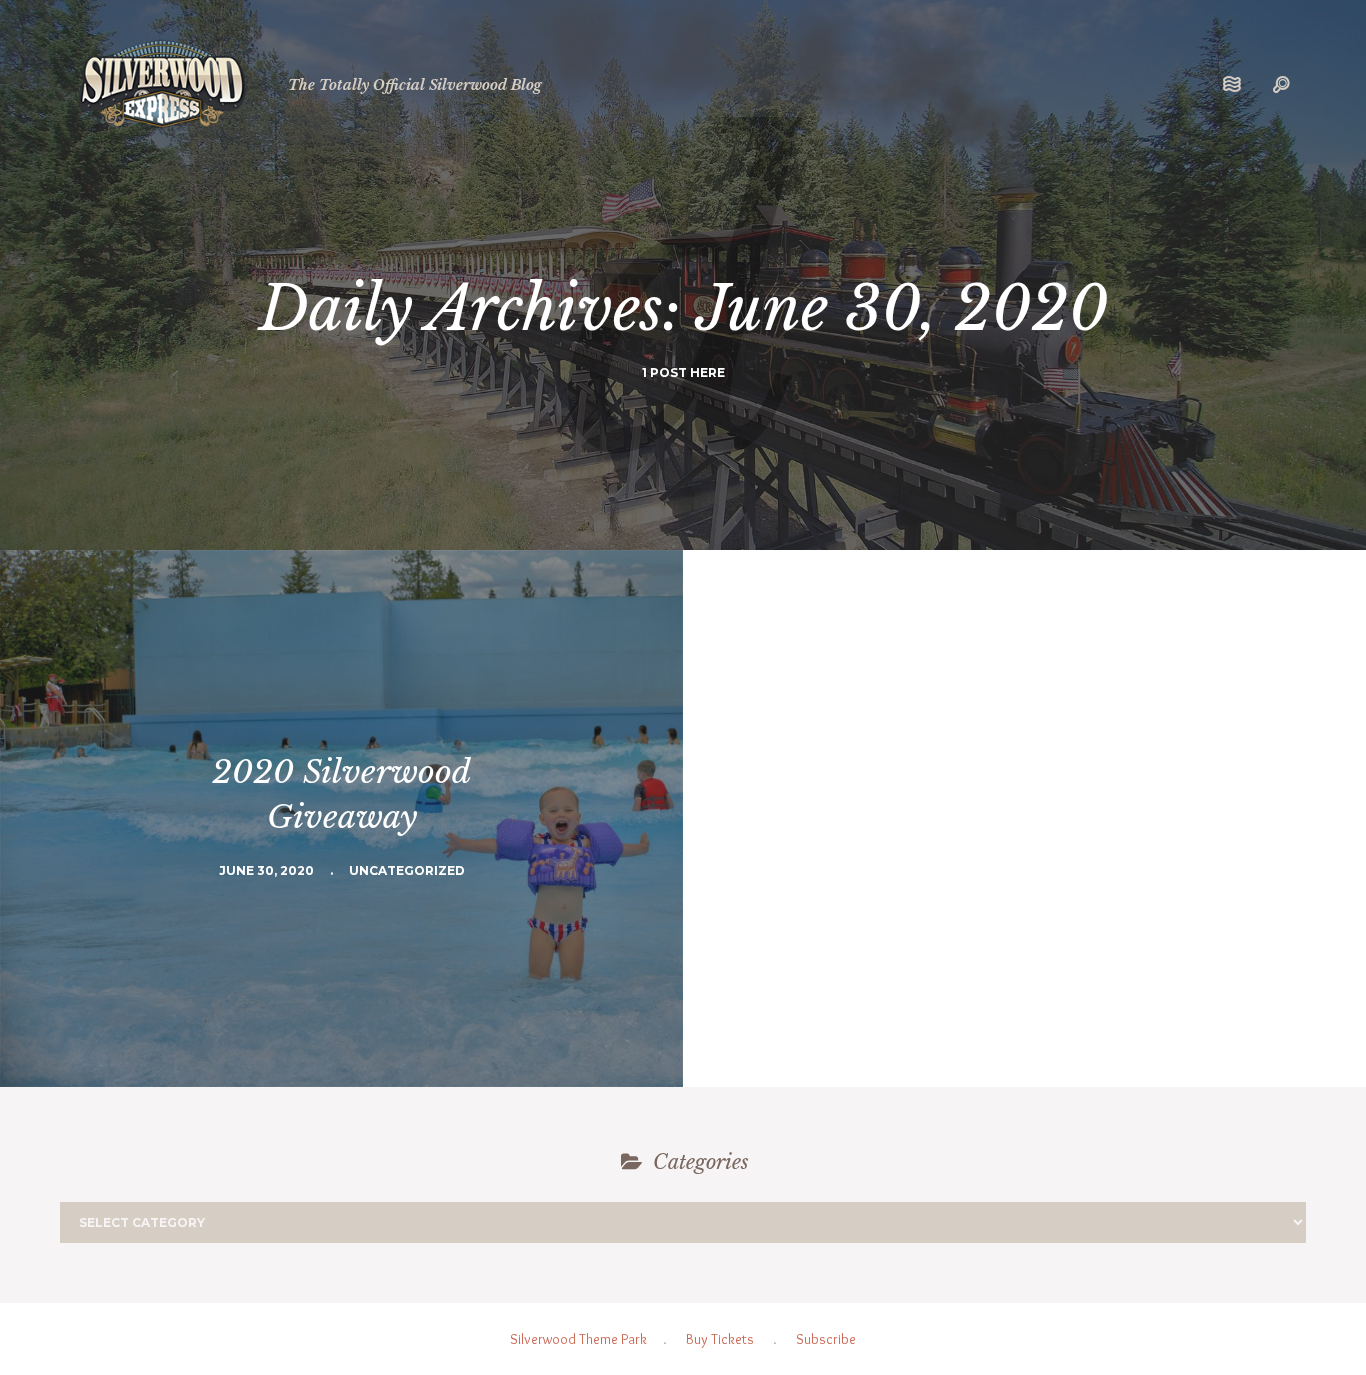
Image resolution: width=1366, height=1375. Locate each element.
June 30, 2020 (266, 870)
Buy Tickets (720, 1339)
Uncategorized (407, 870)
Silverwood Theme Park (578, 1339)
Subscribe (826, 1339)
